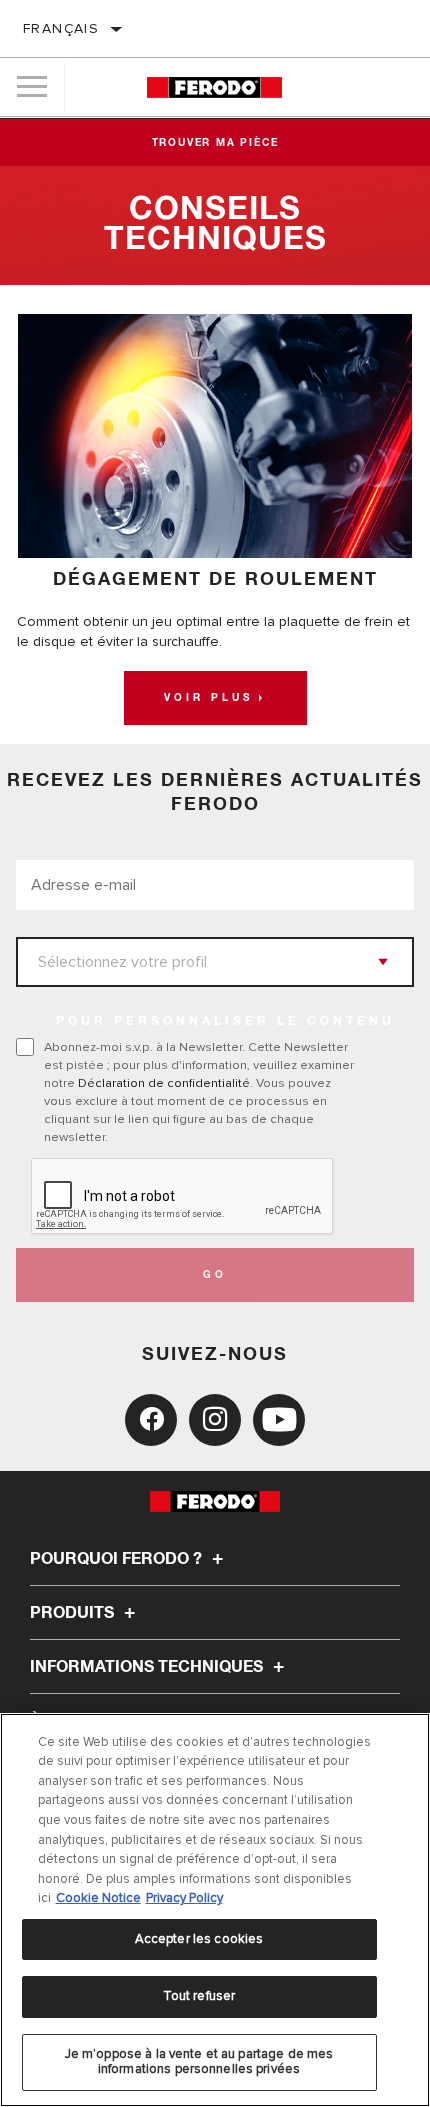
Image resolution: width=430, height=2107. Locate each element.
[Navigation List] (32, 87)
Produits (74, 1613)
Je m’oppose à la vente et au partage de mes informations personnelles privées (199, 2062)
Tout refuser (199, 1996)
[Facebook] (151, 1420)
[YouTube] (279, 1420)
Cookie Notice (98, 1898)
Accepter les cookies (199, 1939)
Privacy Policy (184, 1898)
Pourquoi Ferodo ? (118, 1559)
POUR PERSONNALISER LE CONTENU (225, 1022)
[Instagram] (215, 1420)
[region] (215, 1910)
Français (61, 28)
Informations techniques (148, 1667)
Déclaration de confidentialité (164, 1083)
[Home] (215, 87)
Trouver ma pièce (215, 143)
